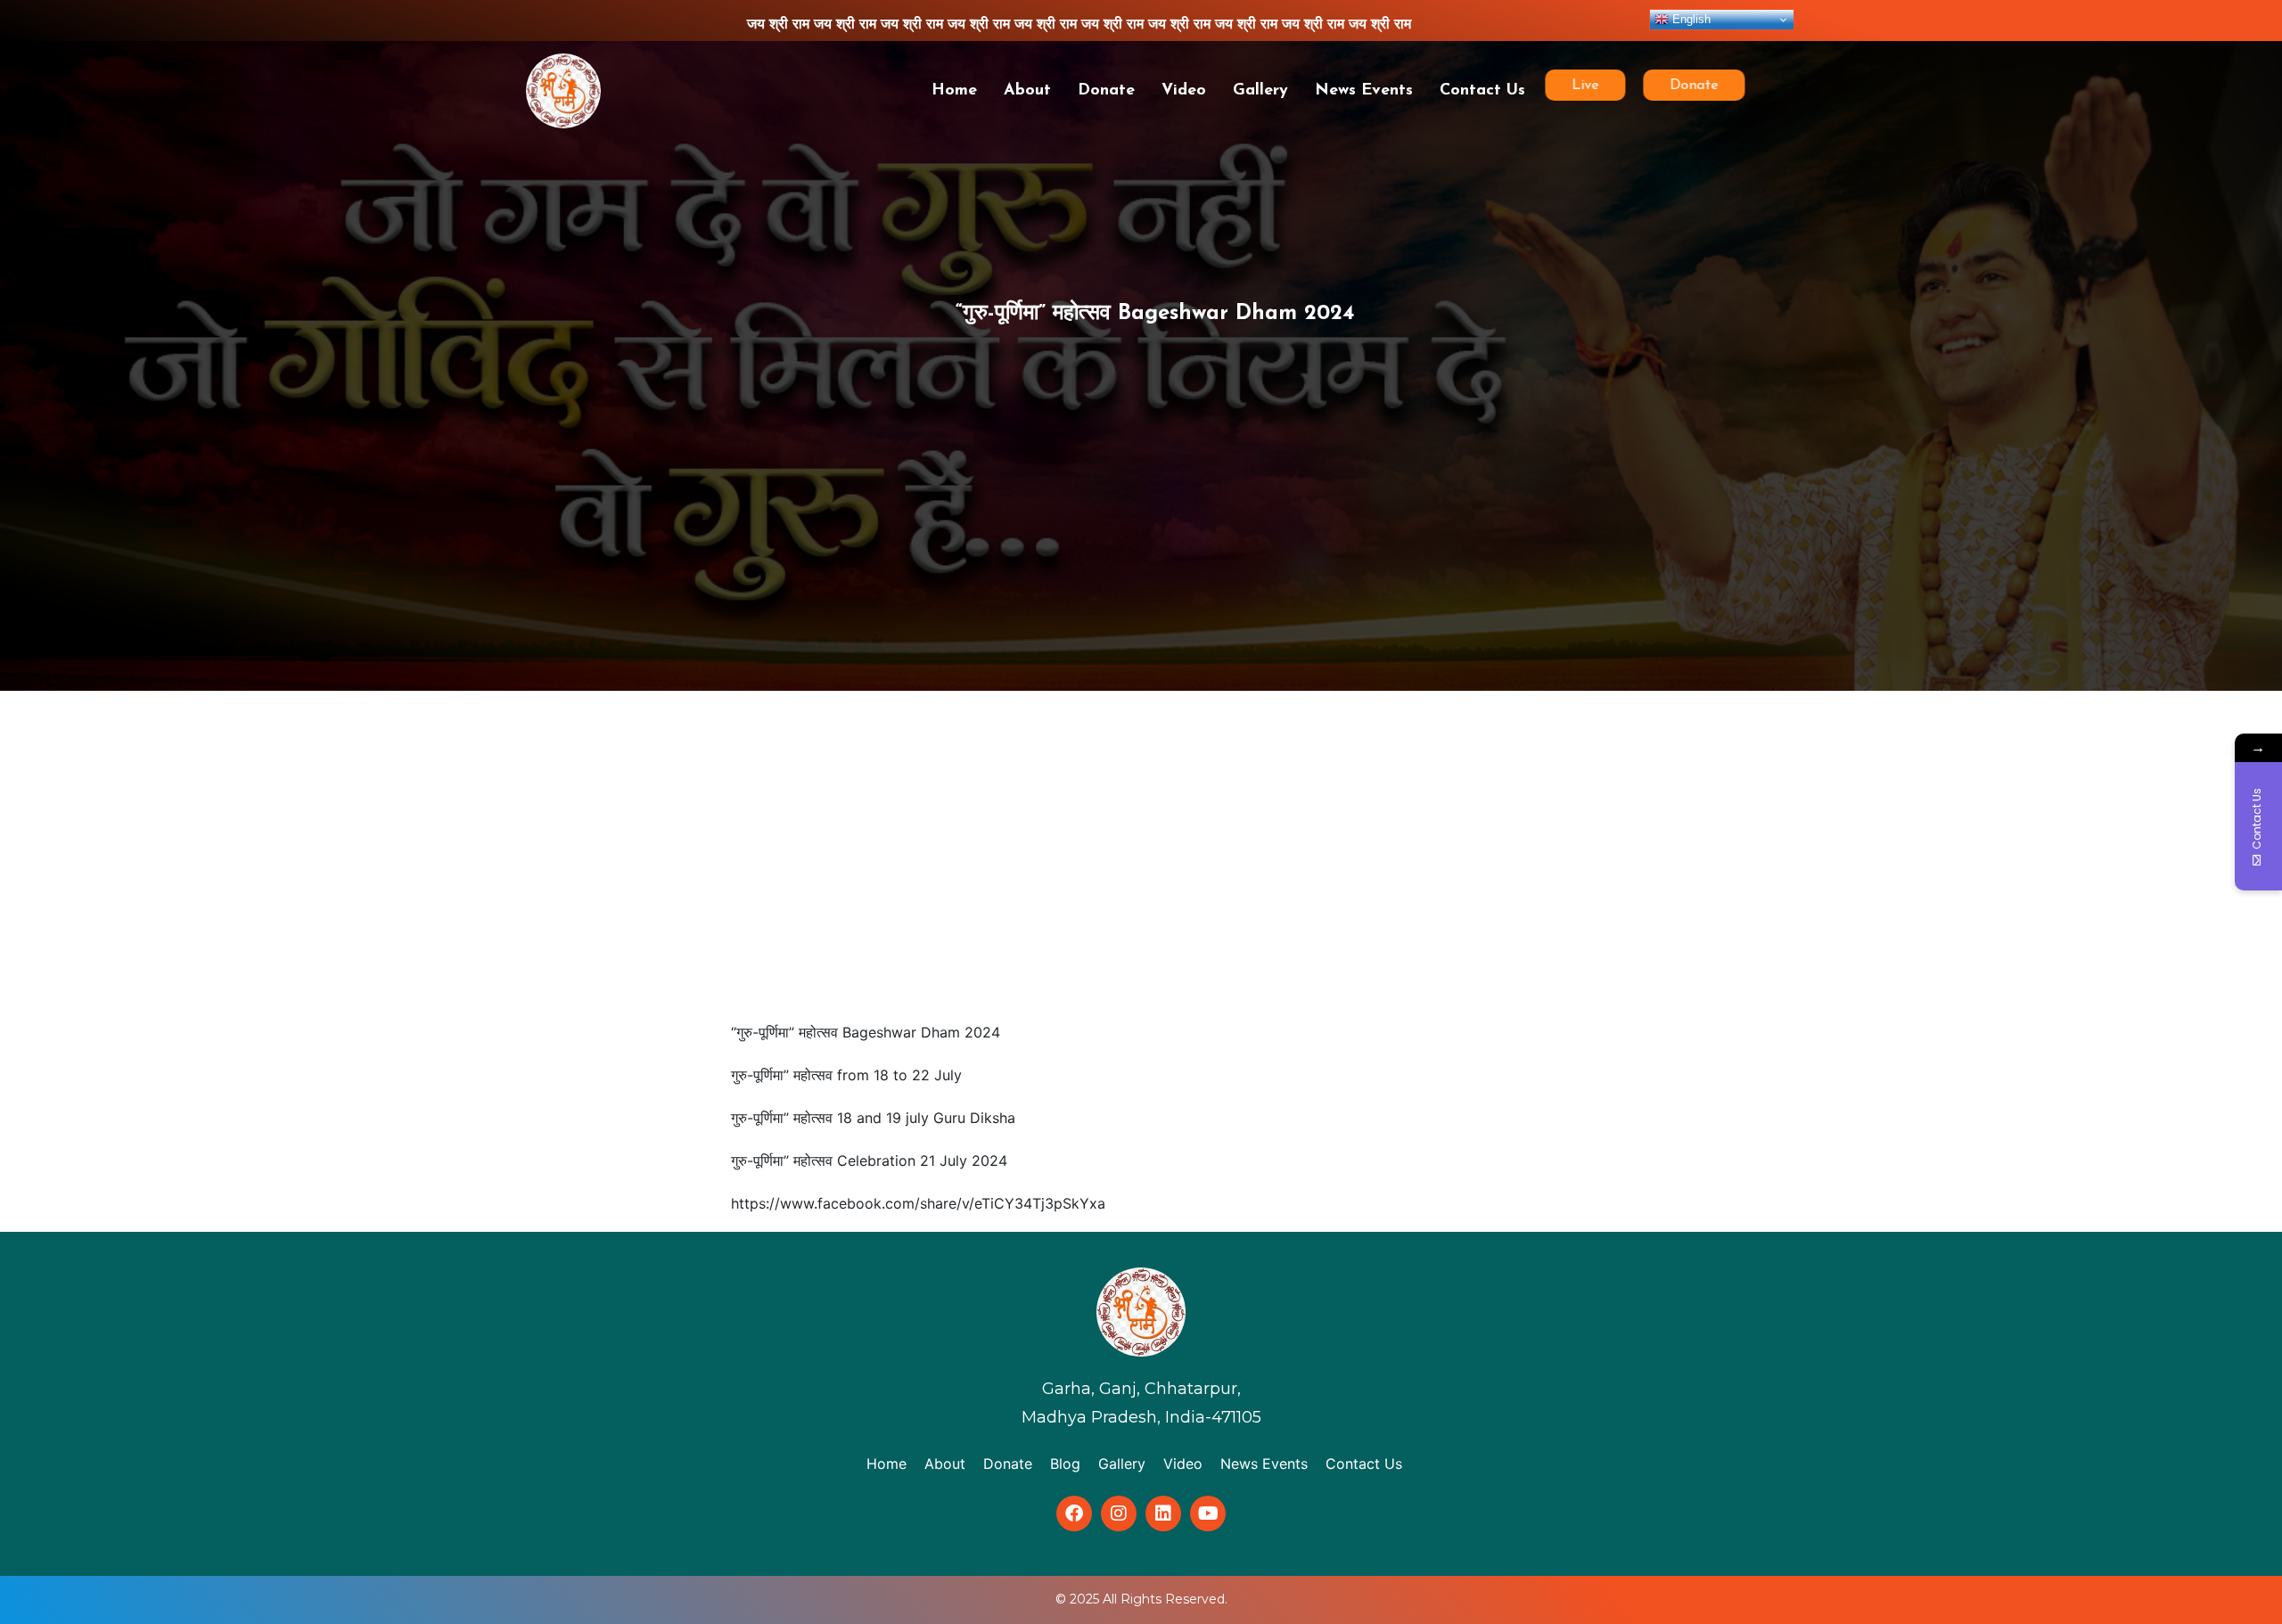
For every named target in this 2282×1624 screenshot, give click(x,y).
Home (954, 91)
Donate (1106, 91)
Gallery (1260, 91)
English (1690, 19)
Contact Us (1482, 91)
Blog (1065, 1464)
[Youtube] (1208, 1513)
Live (1575, 86)
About (1027, 91)
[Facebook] (1074, 1513)
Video (1184, 91)
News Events (1364, 91)
